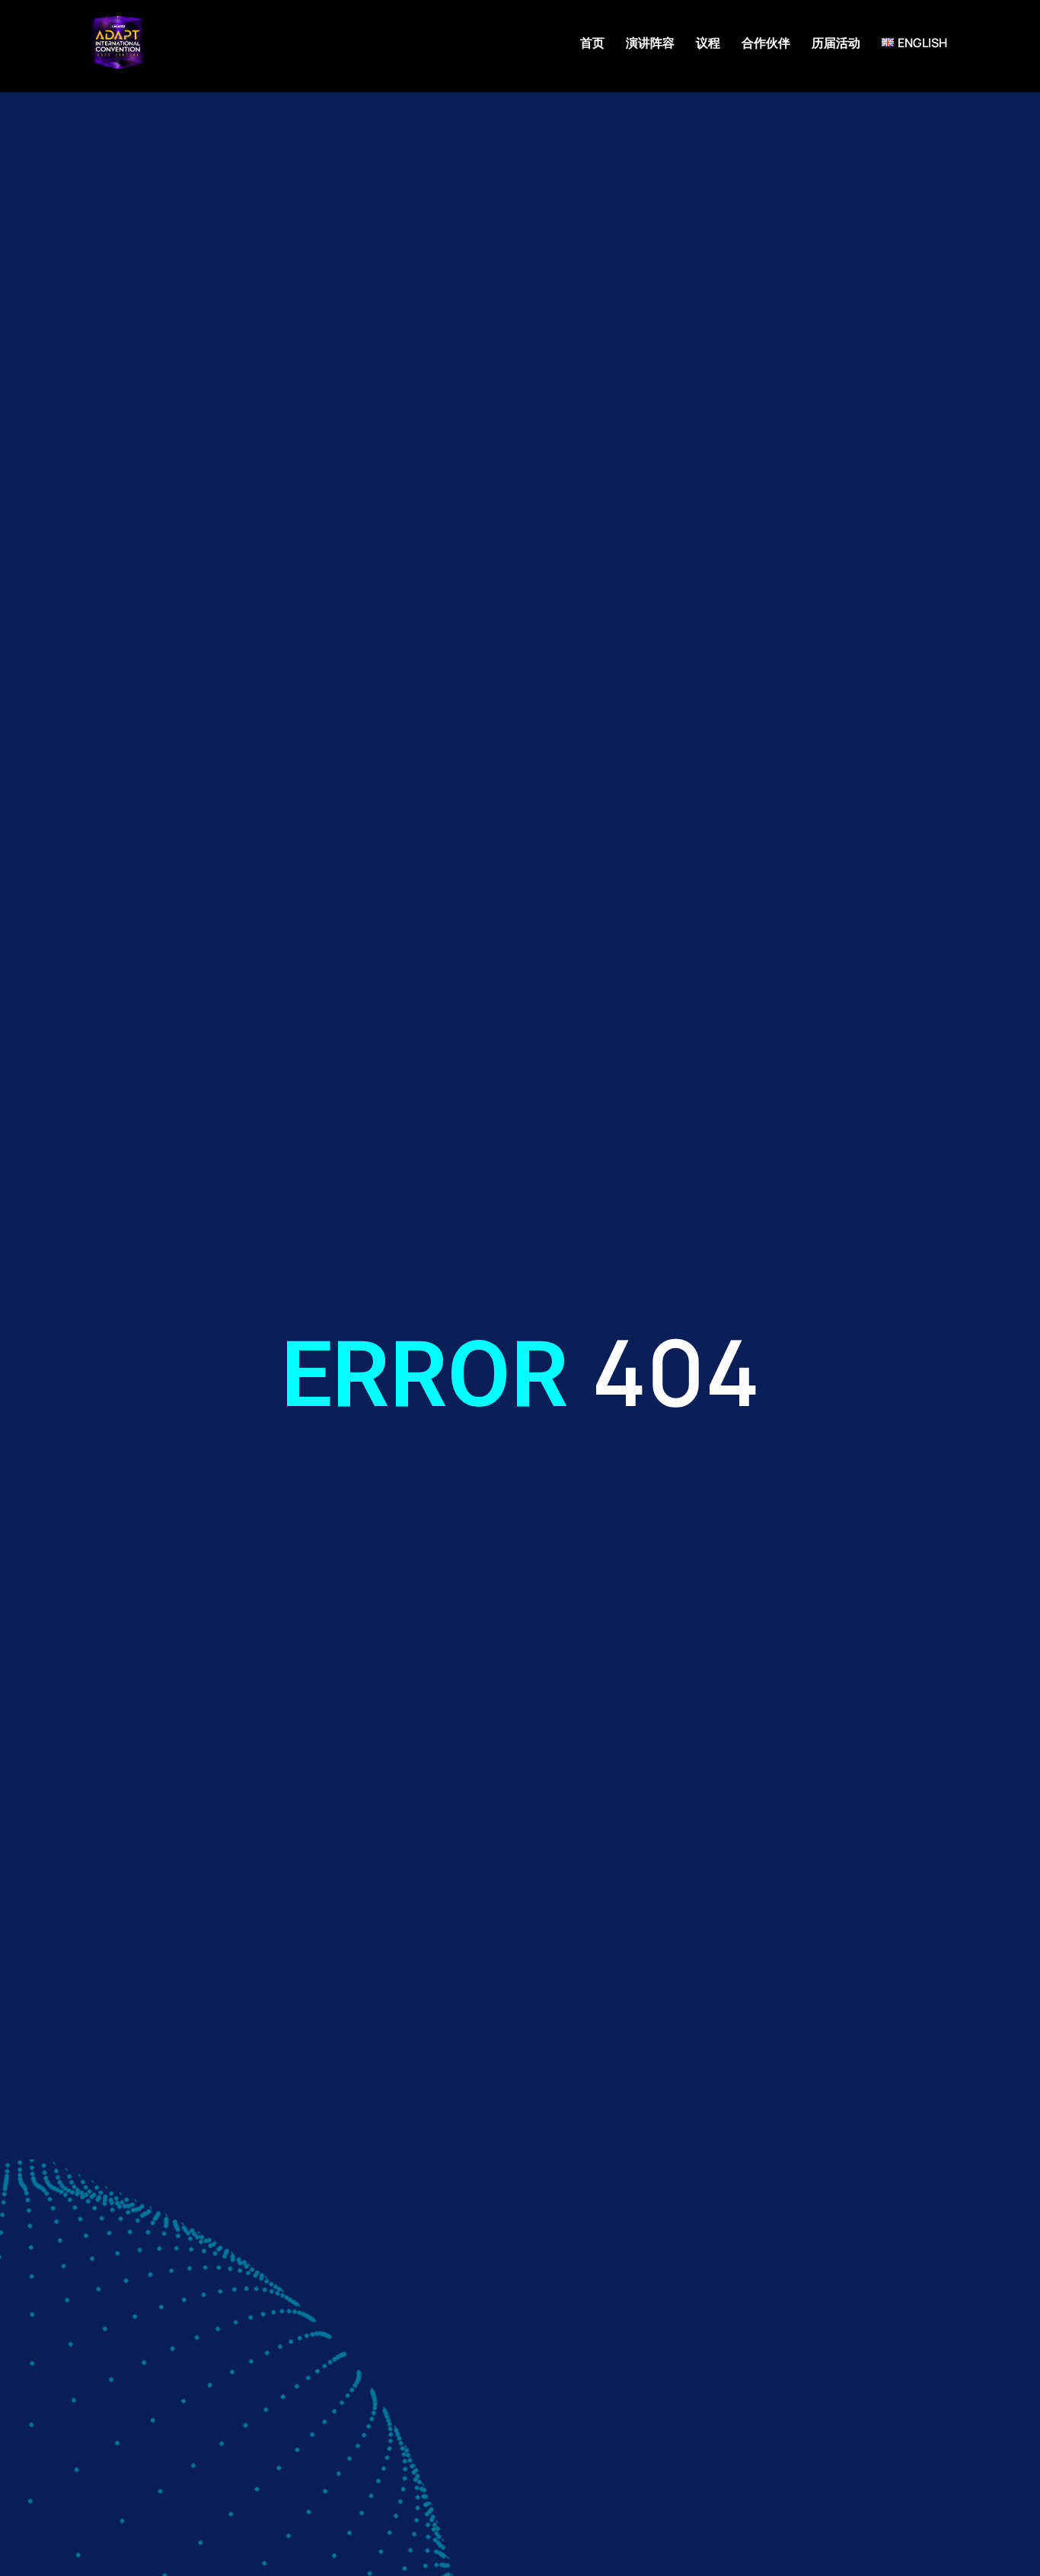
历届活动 (836, 43)
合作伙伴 (766, 43)
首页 (592, 43)
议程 (708, 43)
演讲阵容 (650, 43)
